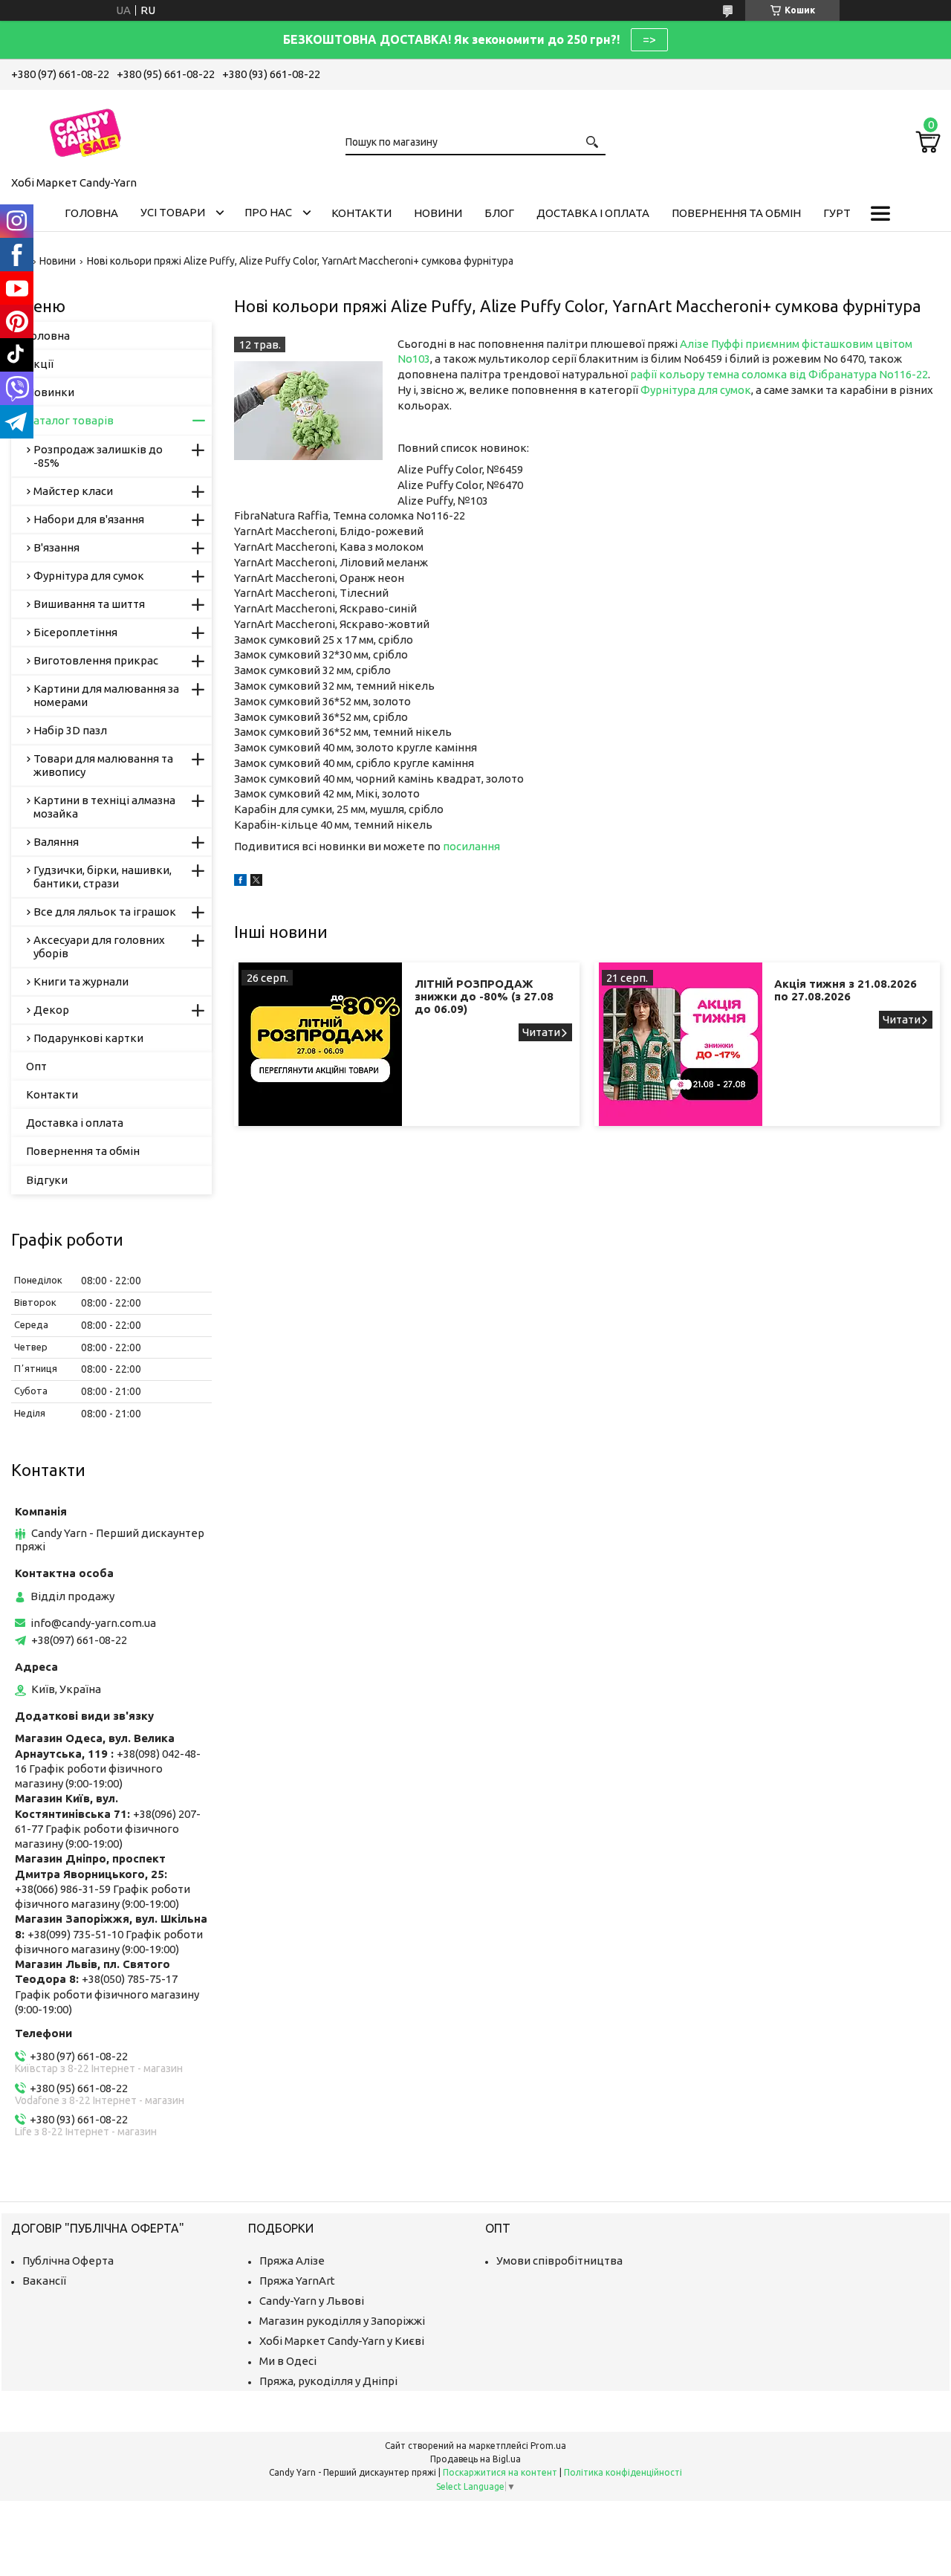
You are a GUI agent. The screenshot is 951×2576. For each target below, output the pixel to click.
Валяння (56, 842)
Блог (499, 213)
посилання (471, 846)
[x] (256, 882)
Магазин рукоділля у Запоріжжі (342, 2321)
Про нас (268, 212)
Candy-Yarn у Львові (312, 2301)
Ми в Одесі (288, 2361)
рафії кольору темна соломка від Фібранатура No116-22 (779, 374)
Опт (36, 1066)
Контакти (361, 213)
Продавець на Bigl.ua (475, 2459)
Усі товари (173, 212)
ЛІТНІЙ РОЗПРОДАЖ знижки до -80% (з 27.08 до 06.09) (484, 996)
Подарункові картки (88, 1038)
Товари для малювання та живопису (103, 765)
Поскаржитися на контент (500, 2472)
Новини (438, 213)
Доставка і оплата (593, 213)
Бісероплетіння (75, 632)
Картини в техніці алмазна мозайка (104, 807)
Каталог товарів (70, 420)
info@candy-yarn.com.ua (93, 1623)
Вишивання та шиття (89, 604)
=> (649, 39)
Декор (51, 1010)
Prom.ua (548, 2446)
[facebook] (240, 882)
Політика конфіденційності (623, 2472)
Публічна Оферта (68, 2261)
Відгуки (47, 1180)
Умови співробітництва (559, 2261)
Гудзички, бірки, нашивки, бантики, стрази (103, 877)
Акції (40, 364)
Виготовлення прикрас (96, 660)
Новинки (50, 392)
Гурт (837, 213)
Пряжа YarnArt (297, 2281)
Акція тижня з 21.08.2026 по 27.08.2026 (845, 990)
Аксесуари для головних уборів (99, 946)
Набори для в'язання (89, 519)
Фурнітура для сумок (696, 390)
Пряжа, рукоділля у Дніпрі (328, 2381)
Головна (91, 213)
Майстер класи (73, 491)
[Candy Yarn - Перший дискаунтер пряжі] (85, 130)
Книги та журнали (81, 981)
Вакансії (44, 2281)
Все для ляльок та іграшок (105, 912)
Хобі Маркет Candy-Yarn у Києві (342, 2341)
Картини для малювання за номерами (106, 695)
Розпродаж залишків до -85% (98, 456)
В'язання (56, 547)
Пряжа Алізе (292, 2261)
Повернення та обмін (736, 213)
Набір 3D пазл (70, 730)
